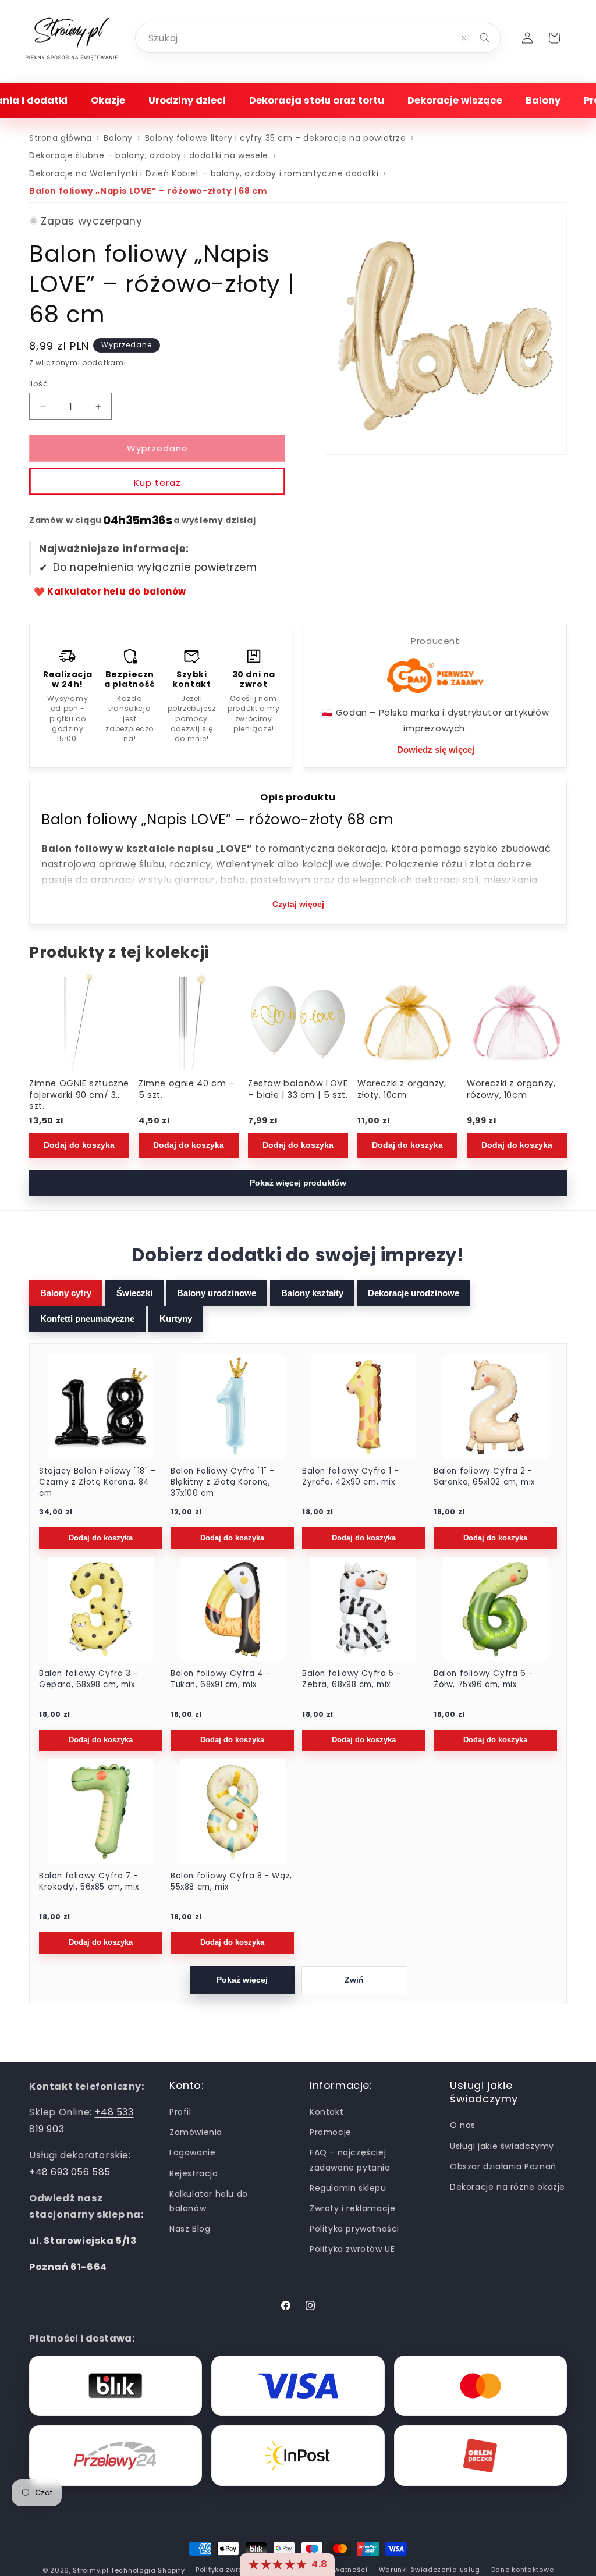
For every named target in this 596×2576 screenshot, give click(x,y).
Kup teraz (157, 483)
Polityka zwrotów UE (352, 2249)
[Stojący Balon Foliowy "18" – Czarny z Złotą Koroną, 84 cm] (101, 1407)
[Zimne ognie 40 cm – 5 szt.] (189, 1022)
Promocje (331, 2132)
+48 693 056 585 (70, 2172)
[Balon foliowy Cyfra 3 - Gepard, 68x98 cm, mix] (101, 1609)
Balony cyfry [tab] (66, 1293)
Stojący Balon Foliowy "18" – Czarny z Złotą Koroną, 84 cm (98, 1482)
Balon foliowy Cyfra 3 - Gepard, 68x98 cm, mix (88, 1679)
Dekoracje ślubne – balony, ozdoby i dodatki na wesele (149, 155)
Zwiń (354, 1980)
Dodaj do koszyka (79, 1146)
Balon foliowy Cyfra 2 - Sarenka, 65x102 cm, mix (484, 1477)
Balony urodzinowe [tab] (217, 1293)
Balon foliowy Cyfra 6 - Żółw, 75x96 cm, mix (483, 1679)
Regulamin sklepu (348, 2188)
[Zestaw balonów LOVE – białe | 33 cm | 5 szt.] (298, 1022)
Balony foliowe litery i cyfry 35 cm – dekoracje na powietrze (276, 138)
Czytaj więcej (298, 904)
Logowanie (192, 2152)
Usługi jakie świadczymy (502, 2146)
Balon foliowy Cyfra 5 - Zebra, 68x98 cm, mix (352, 1679)
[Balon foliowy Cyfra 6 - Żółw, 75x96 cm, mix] (495, 1609)
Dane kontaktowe (523, 2570)
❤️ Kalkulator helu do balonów (110, 591)
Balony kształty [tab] (312, 1293)
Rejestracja (194, 2173)
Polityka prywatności (354, 2229)
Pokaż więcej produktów (298, 1183)
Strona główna (61, 138)
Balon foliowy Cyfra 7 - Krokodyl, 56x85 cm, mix (89, 1882)
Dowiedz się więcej (436, 750)
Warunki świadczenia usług (430, 2570)
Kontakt (327, 2112)
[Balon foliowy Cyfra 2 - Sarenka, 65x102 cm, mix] (495, 1407)
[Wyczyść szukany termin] (464, 38)
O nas (463, 2125)
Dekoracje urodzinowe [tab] (414, 1293)
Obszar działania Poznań (503, 2166)
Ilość (38, 384)
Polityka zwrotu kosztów (239, 2570)
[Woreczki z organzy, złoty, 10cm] (407, 1022)
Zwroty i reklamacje (352, 2208)
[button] (108, 100)
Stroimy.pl (91, 2570)
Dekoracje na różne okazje (508, 2187)
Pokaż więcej (242, 1980)
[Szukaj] (485, 38)
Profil (180, 2112)
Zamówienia (196, 2132)
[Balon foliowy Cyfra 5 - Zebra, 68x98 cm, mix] (364, 1609)
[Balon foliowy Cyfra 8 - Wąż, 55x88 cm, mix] (232, 1812)
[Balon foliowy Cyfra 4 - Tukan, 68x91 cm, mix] (232, 1609)
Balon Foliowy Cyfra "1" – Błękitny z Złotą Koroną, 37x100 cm (223, 1482)
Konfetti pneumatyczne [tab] (87, 1319)
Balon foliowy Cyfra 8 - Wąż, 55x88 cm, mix (231, 1882)
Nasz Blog (190, 2229)
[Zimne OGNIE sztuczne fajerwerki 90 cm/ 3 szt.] (79, 1022)
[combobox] (318, 38)
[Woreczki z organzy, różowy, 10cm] (517, 1022)
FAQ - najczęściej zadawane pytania (350, 2160)
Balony (118, 138)
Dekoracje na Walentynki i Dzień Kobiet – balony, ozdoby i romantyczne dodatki (204, 173)
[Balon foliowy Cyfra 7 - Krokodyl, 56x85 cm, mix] (101, 1812)
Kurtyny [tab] (176, 1319)
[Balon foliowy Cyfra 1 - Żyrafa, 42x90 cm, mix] (364, 1407)
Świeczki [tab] (134, 1293)
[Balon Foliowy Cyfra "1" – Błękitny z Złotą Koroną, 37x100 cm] (232, 1407)
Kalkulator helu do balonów (209, 2201)
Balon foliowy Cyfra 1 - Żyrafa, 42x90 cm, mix (350, 1477)
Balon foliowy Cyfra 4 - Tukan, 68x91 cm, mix (221, 1679)
